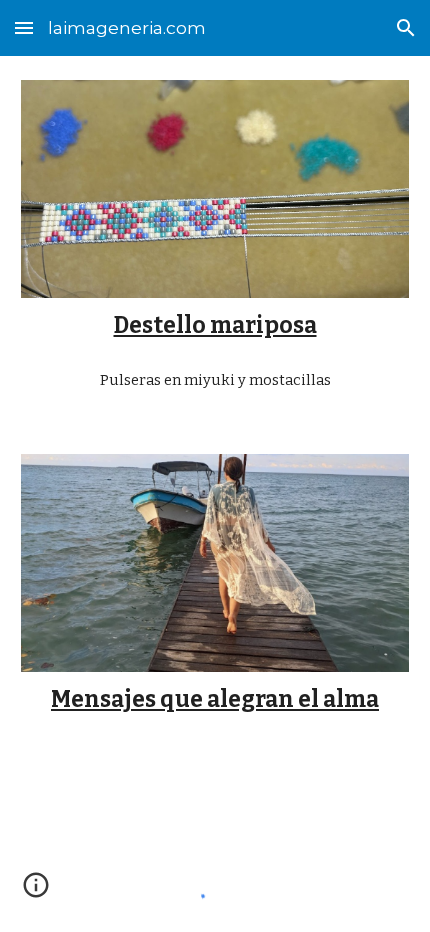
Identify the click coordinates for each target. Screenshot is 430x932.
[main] (215, 326)
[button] (24, 27)
